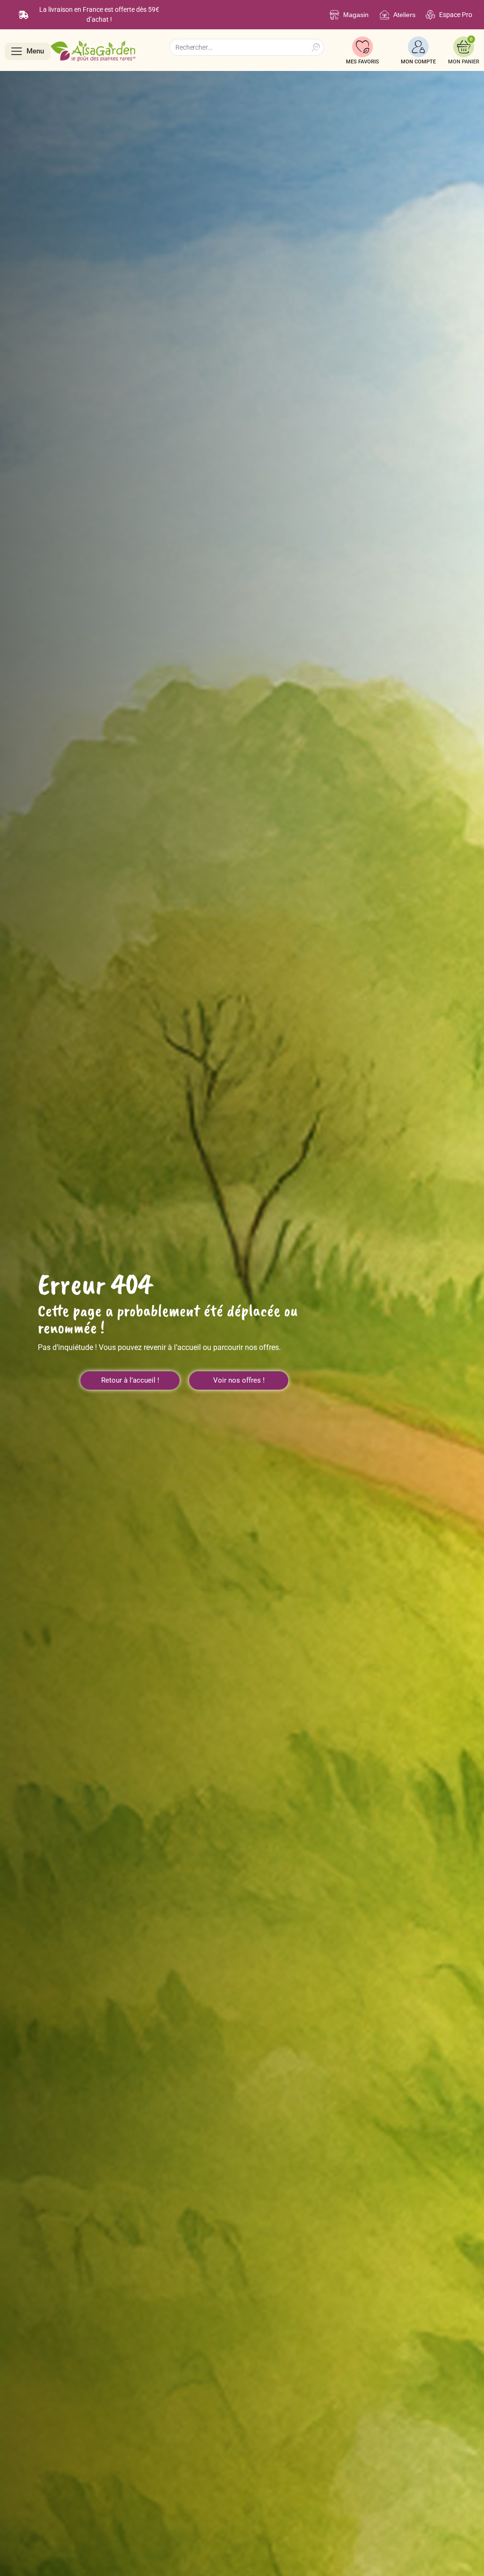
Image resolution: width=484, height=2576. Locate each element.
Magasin (356, 15)
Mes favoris (363, 62)
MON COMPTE (418, 62)
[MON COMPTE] (418, 47)
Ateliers (404, 15)
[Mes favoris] (363, 47)
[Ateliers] (385, 15)
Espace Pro (456, 15)
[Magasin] (334, 15)
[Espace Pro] (430, 15)
